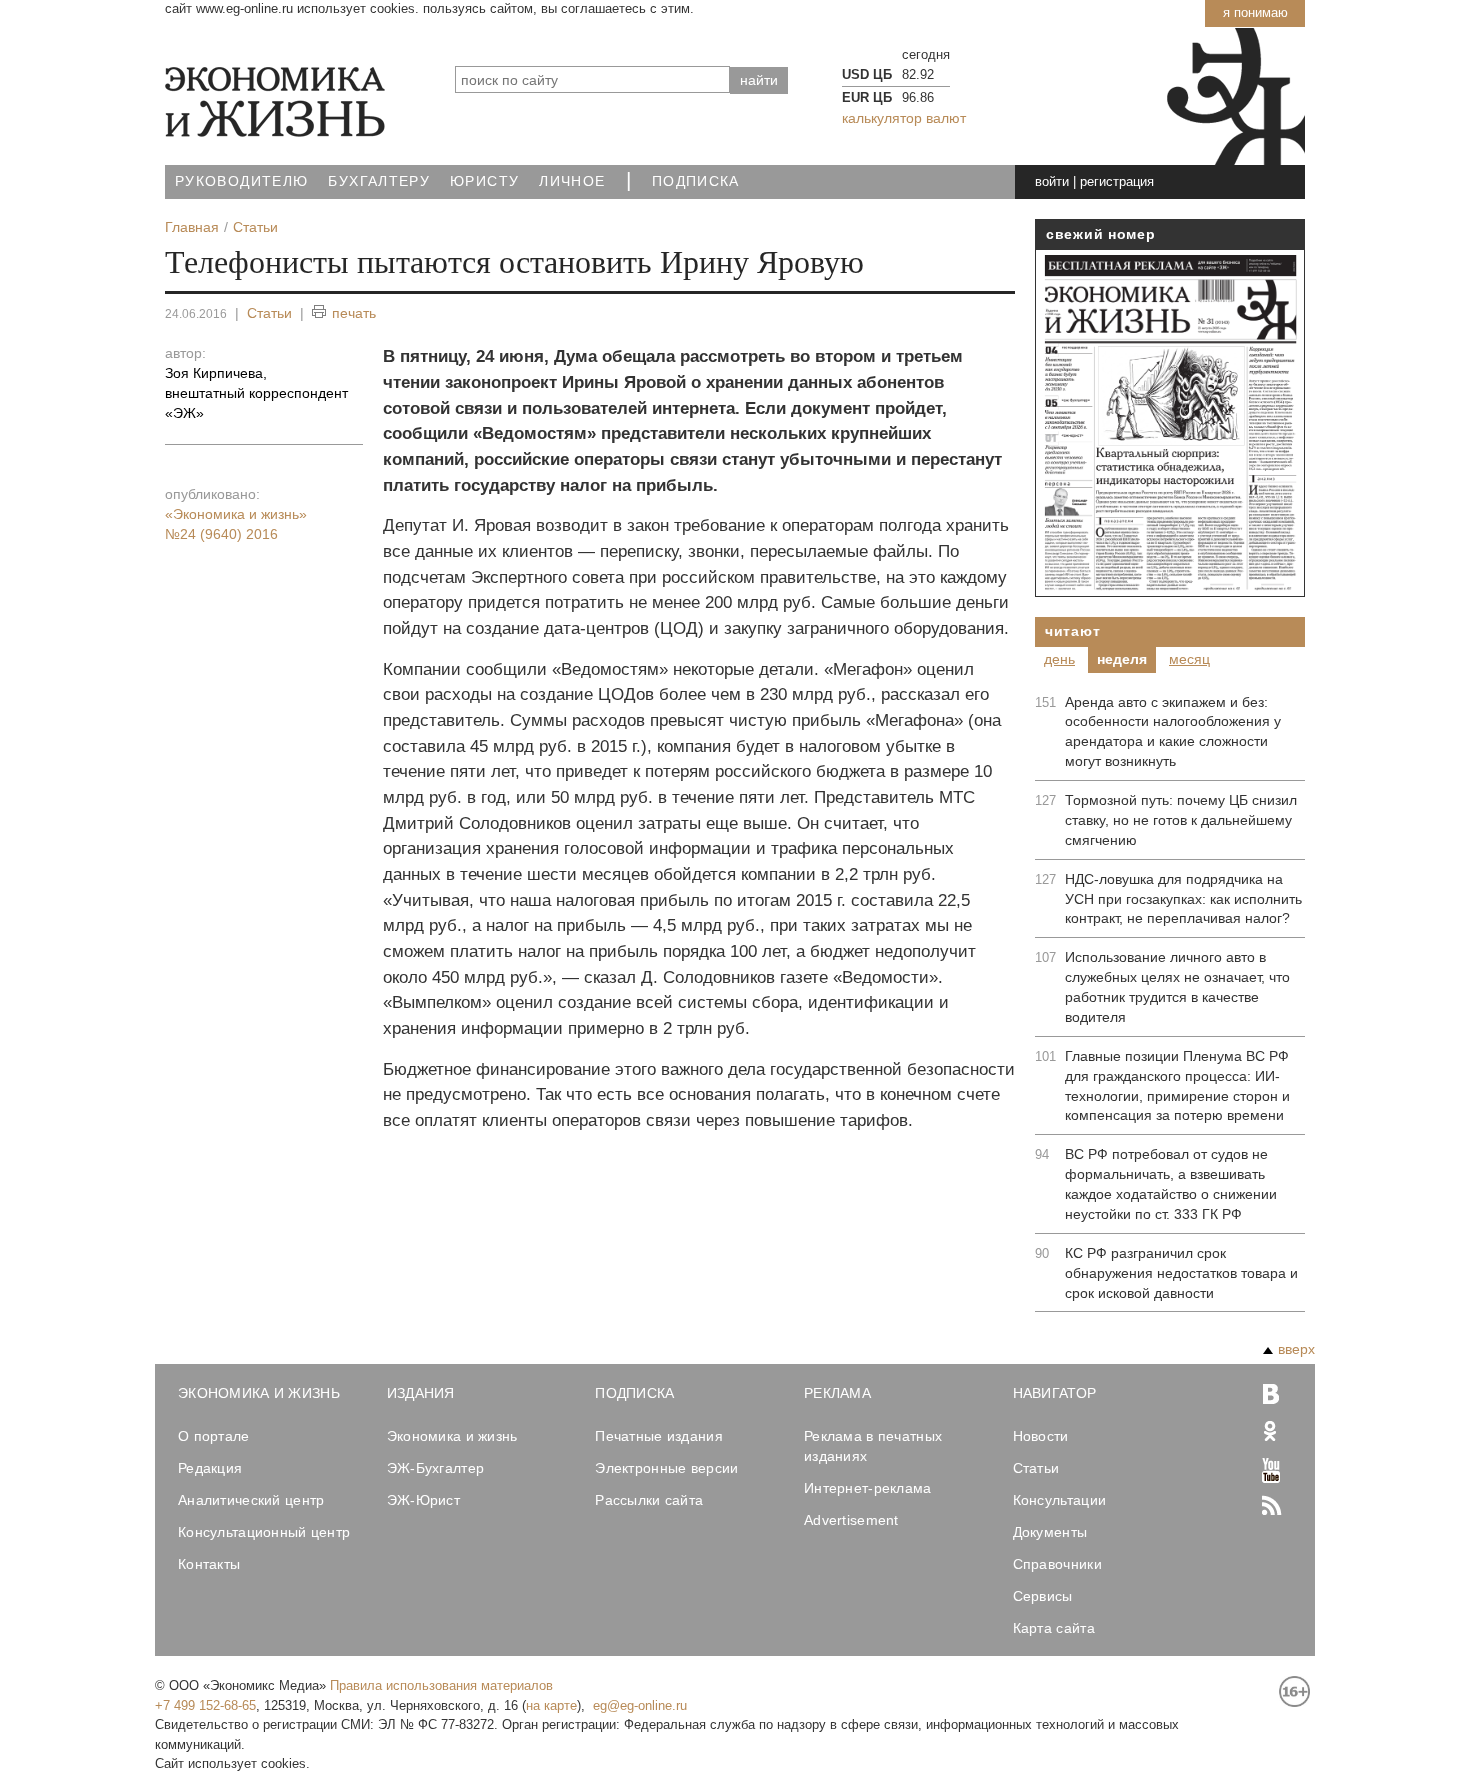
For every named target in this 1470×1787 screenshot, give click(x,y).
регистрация (1117, 181)
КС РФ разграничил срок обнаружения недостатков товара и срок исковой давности (1181, 1273)
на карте (551, 1705)
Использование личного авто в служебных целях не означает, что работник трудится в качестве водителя (1177, 987)
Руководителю (241, 181)
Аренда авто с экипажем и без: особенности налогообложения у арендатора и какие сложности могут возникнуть (1173, 732)
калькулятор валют (904, 118)
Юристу (484, 181)
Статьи (269, 313)
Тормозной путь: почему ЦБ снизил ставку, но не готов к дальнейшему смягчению (1181, 820)
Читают (1072, 631)
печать (354, 313)
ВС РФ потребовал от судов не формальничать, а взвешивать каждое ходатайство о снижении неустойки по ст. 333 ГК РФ (1171, 1184)
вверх (1296, 1349)
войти (1052, 181)
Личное (572, 181)
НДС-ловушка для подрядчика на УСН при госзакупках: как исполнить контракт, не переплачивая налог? (1183, 899)
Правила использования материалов (441, 1685)
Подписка (696, 181)
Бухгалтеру (379, 181)
